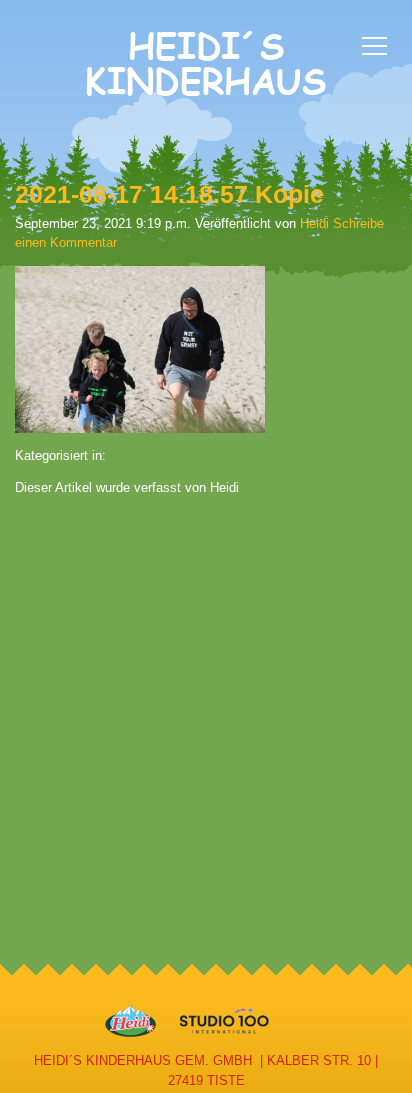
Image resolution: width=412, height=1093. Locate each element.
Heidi (314, 223)
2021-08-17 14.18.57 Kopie (169, 194)
